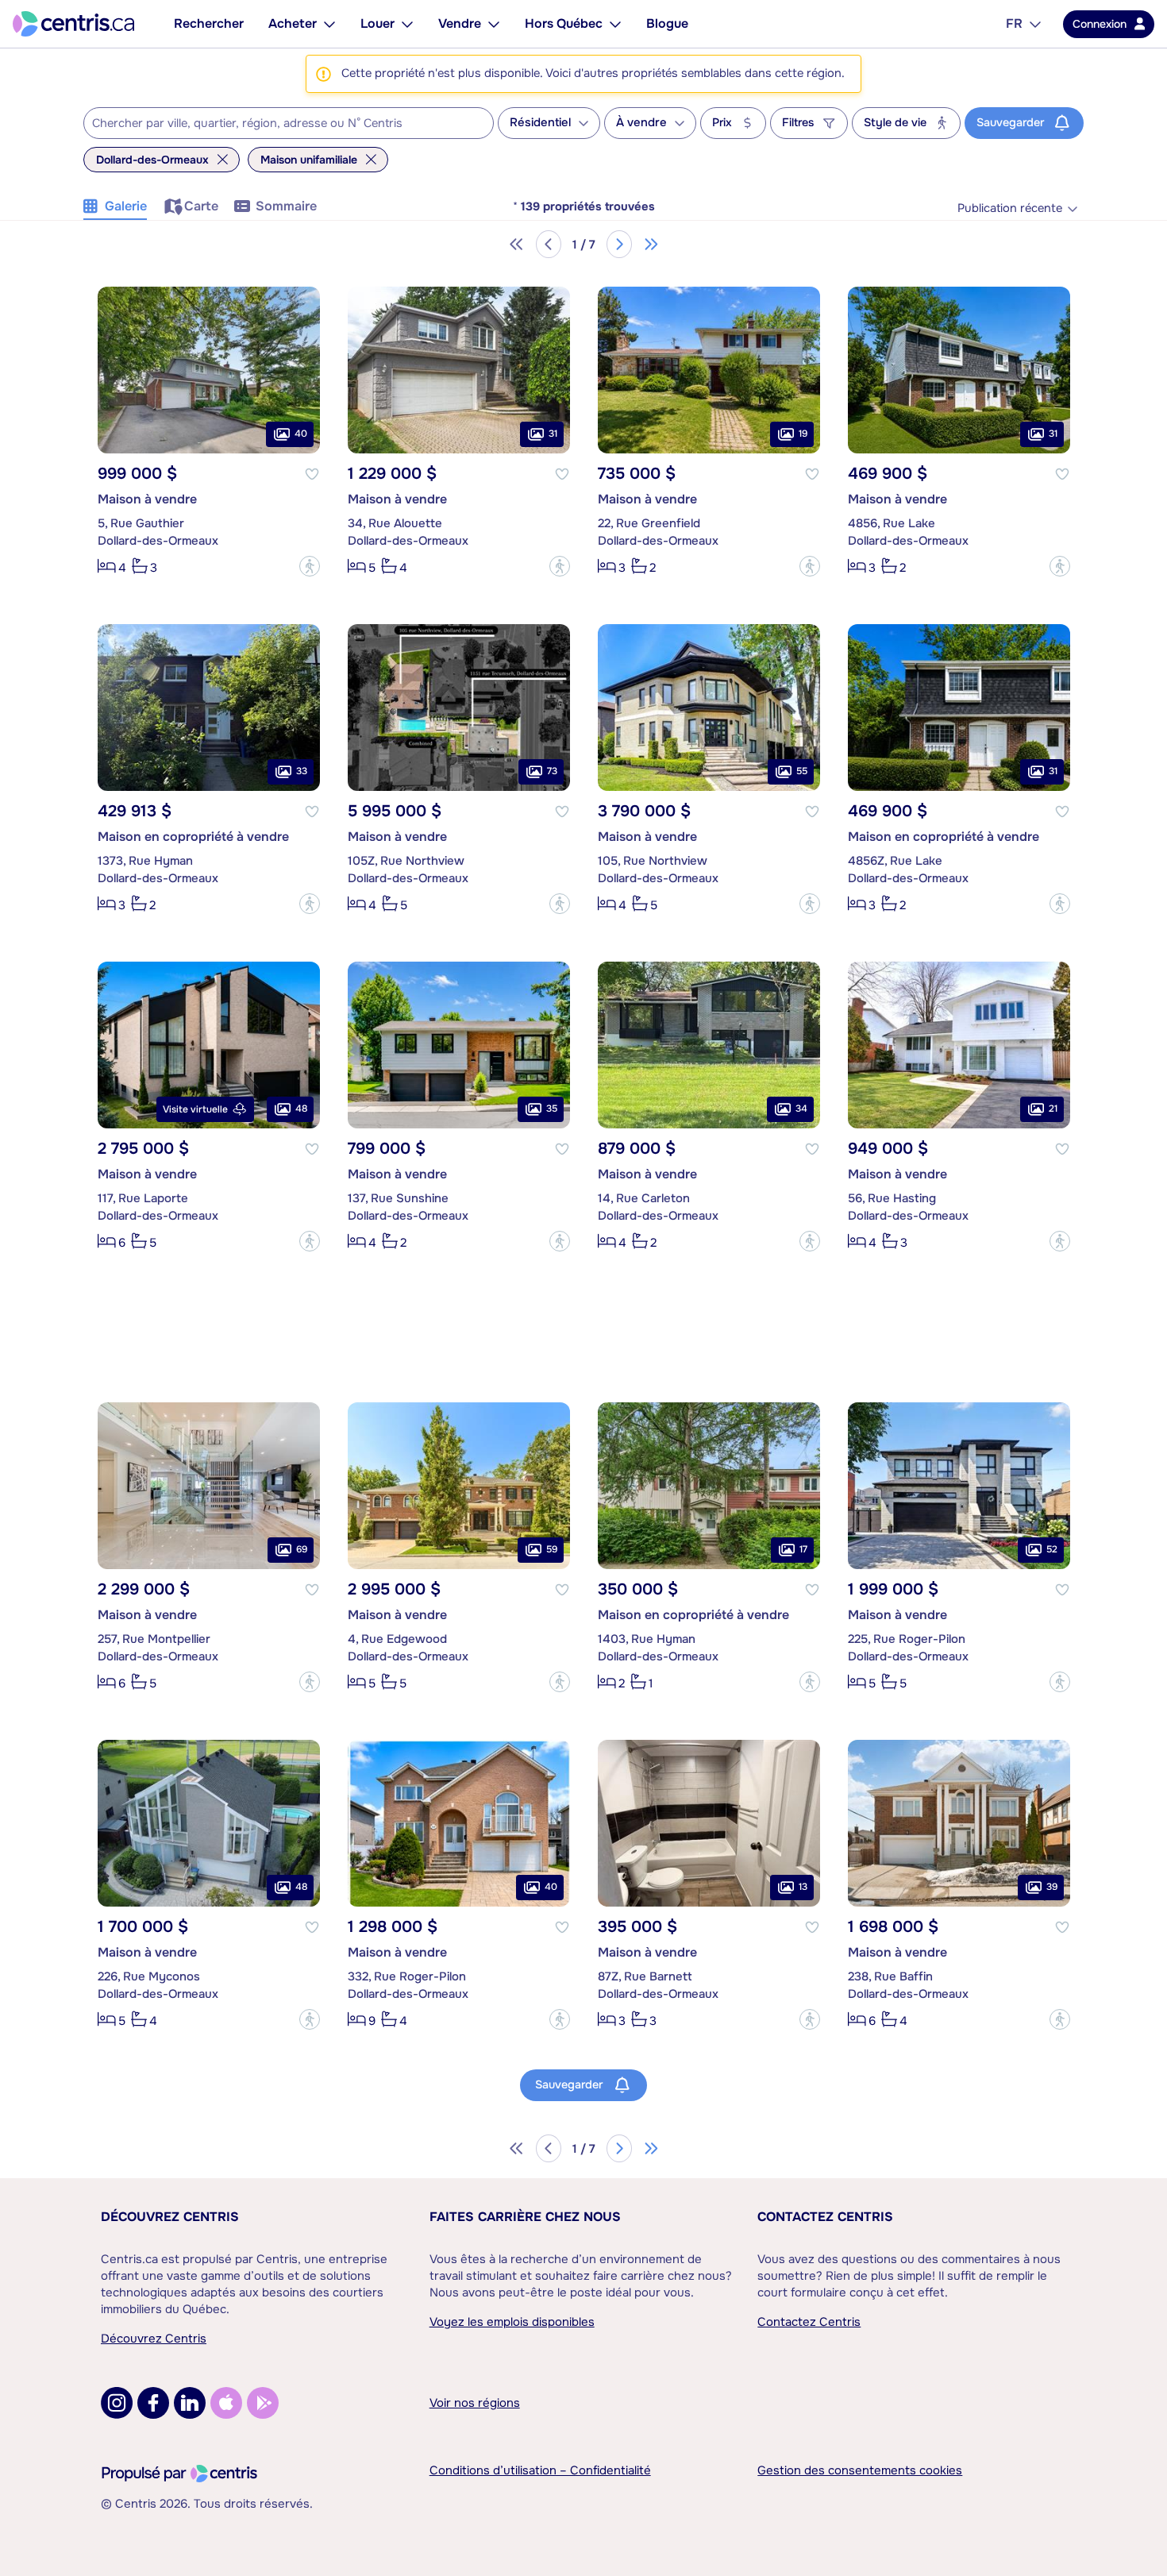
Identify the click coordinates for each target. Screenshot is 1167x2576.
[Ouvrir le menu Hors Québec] (615, 24)
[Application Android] (263, 2403)
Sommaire (286, 206)
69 (302, 1549)
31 (553, 434)
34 (801, 1109)
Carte (201, 206)
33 (302, 771)
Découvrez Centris (170, 2217)
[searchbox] (279, 124)
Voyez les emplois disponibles (512, 2322)
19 (803, 434)
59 (552, 1549)
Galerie (126, 206)
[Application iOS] (226, 2403)
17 (803, 1549)
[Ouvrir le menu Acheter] (329, 24)
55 (802, 771)
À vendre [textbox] (641, 123)
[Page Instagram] (117, 2403)
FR (1014, 23)
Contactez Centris (825, 2217)
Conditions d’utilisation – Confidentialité (540, 2470)
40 (301, 434)
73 (552, 771)
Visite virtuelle (195, 1109)
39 (1052, 1887)
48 (301, 1109)
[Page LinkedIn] (190, 2403)
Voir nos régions (475, 2403)
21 (1053, 1109)
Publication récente (1010, 208)
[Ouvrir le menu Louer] (407, 24)
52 (1052, 1549)
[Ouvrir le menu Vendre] (494, 24)
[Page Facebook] (153, 2403)
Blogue (667, 23)
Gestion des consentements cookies (860, 2470)
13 (803, 1887)
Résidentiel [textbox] (540, 123)
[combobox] (289, 123)
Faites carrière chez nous (525, 2217)
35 (552, 1109)
